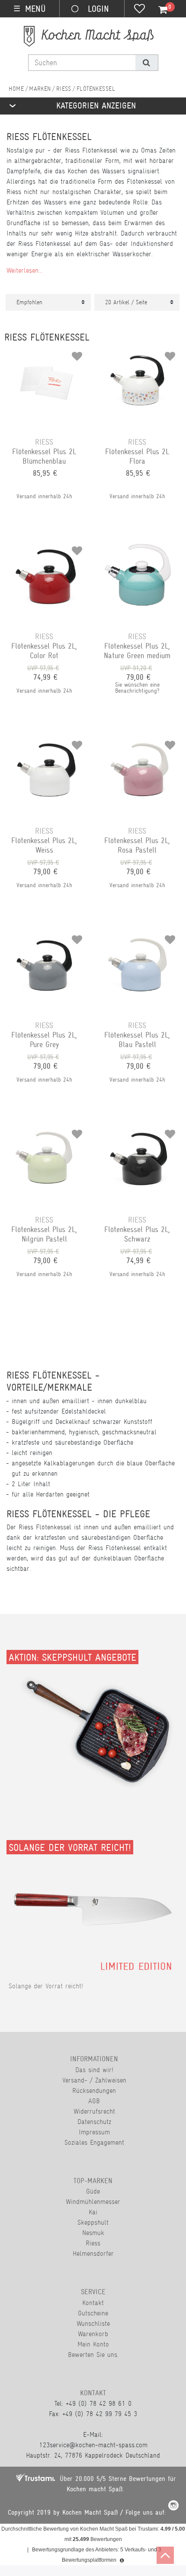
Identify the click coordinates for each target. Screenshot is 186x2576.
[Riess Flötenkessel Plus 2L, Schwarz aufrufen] (139, 1131)
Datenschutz (94, 2122)
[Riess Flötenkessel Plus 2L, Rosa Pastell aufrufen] (139, 742)
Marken (40, 89)
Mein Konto (93, 2344)
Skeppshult (93, 2222)
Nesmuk (93, 2233)
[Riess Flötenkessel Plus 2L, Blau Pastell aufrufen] (139, 936)
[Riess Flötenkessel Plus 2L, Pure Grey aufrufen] (46, 936)
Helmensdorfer (93, 2253)
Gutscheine (93, 2313)
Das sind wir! (94, 2070)
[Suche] (146, 63)
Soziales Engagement (94, 2142)
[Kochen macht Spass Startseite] (16, 89)
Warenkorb (93, 2334)
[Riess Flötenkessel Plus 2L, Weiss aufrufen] (46, 742)
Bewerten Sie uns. (93, 2355)
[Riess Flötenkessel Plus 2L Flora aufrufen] (139, 353)
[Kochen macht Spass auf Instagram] (173, 2507)
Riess (64, 89)
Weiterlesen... (24, 270)
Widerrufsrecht (94, 2111)
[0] (158, 10)
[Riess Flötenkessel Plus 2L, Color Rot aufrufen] (46, 548)
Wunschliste (93, 2323)
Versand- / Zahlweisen (94, 2080)
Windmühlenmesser (93, 2202)
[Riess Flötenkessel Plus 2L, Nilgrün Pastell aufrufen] (46, 1131)
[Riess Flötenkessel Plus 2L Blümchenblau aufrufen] (46, 353)
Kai (93, 2212)
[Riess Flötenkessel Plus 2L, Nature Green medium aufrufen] (139, 548)
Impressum (94, 2132)
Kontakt (93, 2303)
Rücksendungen (94, 2090)
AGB (94, 2101)
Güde (93, 2191)
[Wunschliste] (139, 10)
